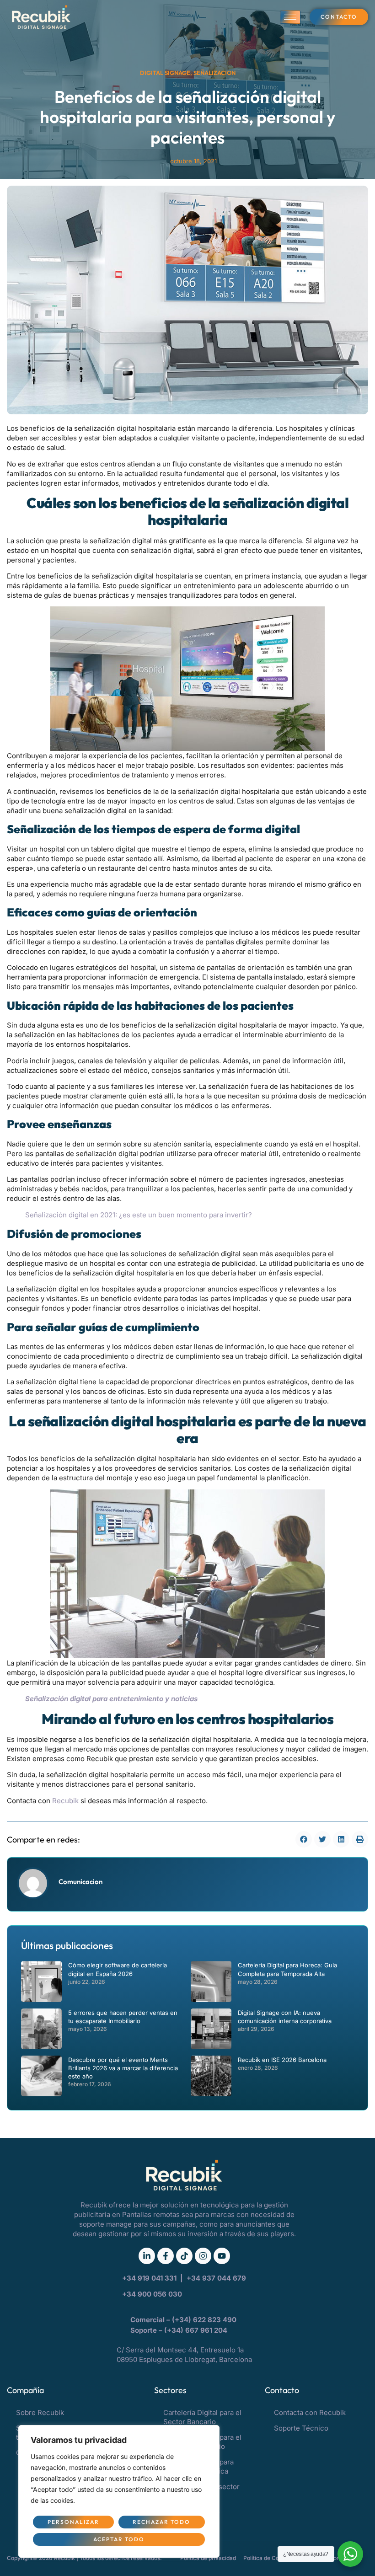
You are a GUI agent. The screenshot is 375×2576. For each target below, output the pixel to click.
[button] (304, 1839)
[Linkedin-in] (147, 2256)
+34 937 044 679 (216, 2278)
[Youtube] (222, 2256)
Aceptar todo (119, 2539)
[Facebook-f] (166, 2256)
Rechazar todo (161, 2522)
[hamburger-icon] (290, 17)
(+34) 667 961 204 (196, 2330)
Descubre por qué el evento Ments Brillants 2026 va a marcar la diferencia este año (123, 2068)
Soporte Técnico (301, 2428)
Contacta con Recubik (310, 2413)
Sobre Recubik (40, 2413)
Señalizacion (214, 73)
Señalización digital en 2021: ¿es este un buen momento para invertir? (139, 1215)
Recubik (66, 1801)
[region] (119, 2491)
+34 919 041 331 (150, 2278)
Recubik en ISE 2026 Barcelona (282, 2060)
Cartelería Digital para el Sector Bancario (202, 2417)
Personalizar (73, 2522)
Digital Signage (165, 73)
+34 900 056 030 (152, 2294)
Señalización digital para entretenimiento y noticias (111, 1699)
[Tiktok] (184, 2256)
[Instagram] (203, 2256)
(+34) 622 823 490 (205, 2320)
